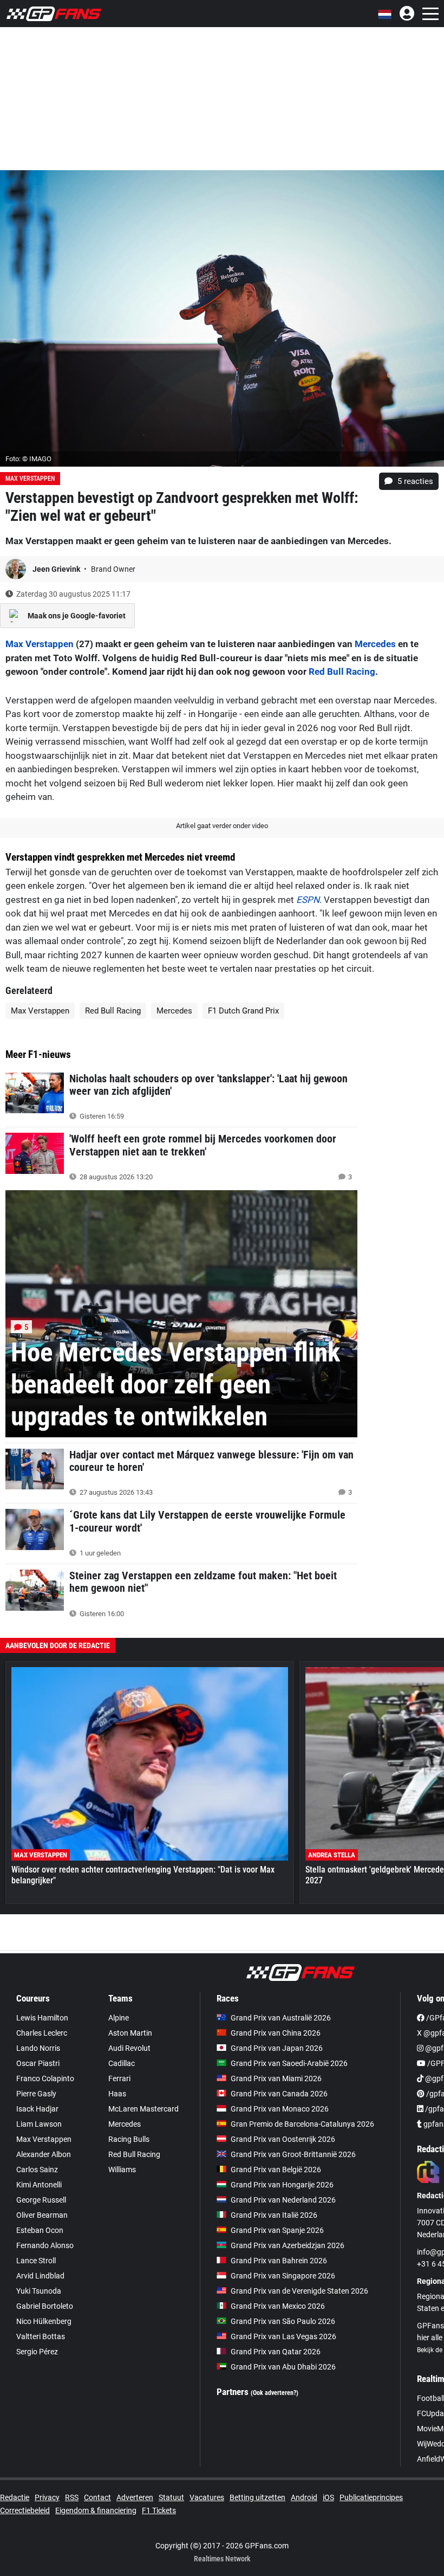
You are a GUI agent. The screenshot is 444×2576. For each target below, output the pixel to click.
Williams (122, 2170)
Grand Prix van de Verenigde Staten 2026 (299, 2291)
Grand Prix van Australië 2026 (281, 2018)
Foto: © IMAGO (28, 459)
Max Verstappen (30, 479)
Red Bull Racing (342, 672)
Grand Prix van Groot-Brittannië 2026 (293, 2154)
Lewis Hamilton (42, 2018)
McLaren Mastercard (143, 2109)
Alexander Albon (44, 2154)
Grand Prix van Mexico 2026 (278, 2306)
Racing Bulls (129, 2139)
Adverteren (135, 2497)
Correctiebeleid (25, 2510)
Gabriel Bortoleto (45, 2306)
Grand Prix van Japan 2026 (277, 2048)
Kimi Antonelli (39, 2185)
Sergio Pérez (37, 2352)
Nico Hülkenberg (44, 2321)
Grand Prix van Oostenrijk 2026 (283, 2139)
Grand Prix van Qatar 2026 (276, 2352)
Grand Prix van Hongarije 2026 (282, 2185)
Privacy (47, 2497)
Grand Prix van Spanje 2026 (277, 2230)
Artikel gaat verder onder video (222, 826)
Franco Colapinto (45, 2078)
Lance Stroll (36, 2261)
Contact (97, 2497)
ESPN (308, 900)
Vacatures (207, 2497)
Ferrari (119, 2078)
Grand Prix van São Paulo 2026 (283, 2321)
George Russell (41, 2200)
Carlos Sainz (37, 2170)
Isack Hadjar (37, 2109)
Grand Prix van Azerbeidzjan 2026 (288, 2245)
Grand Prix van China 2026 (276, 2033)
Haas (117, 2094)
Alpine (119, 2018)
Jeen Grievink (57, 569)
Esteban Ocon (40, 2230)
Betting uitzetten (257, 2497)
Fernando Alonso (45, 2245)
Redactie (15, 2497)
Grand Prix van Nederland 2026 (283, 2200)
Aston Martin (130, 2033)
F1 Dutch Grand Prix (243, 1011)
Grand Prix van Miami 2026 (276, 2078)
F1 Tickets (159, 2510)
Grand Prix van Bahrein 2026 (279, 2261)
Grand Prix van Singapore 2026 (283, 2276)
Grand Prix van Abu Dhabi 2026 (283, 2367)
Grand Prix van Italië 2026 (274, 2215)
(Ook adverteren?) (275, 2393)
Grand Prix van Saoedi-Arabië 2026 (289, 2063)
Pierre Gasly (36, 2094)
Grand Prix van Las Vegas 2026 (283, 2336)
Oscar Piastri (38, 2063)
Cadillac (122, 2063)
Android (304, 2497)
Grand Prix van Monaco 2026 (280, 2109)
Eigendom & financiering (96, 2510)
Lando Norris (38, 2048)
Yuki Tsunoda (39, 2291)
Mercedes (375, 644)
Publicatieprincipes (371, 2497)
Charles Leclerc (42, 2033)
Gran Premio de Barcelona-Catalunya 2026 (302, 2124)
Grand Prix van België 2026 (276, 2170)
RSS (72, 2497)
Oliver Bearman (42, 2215)
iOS (328, 2497)
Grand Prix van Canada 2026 (279, 2094)
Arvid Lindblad (40, 2276)
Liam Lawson (39, 2124)
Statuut (171, 2497)
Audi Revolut (129, 2048)
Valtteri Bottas (41, 2336)
